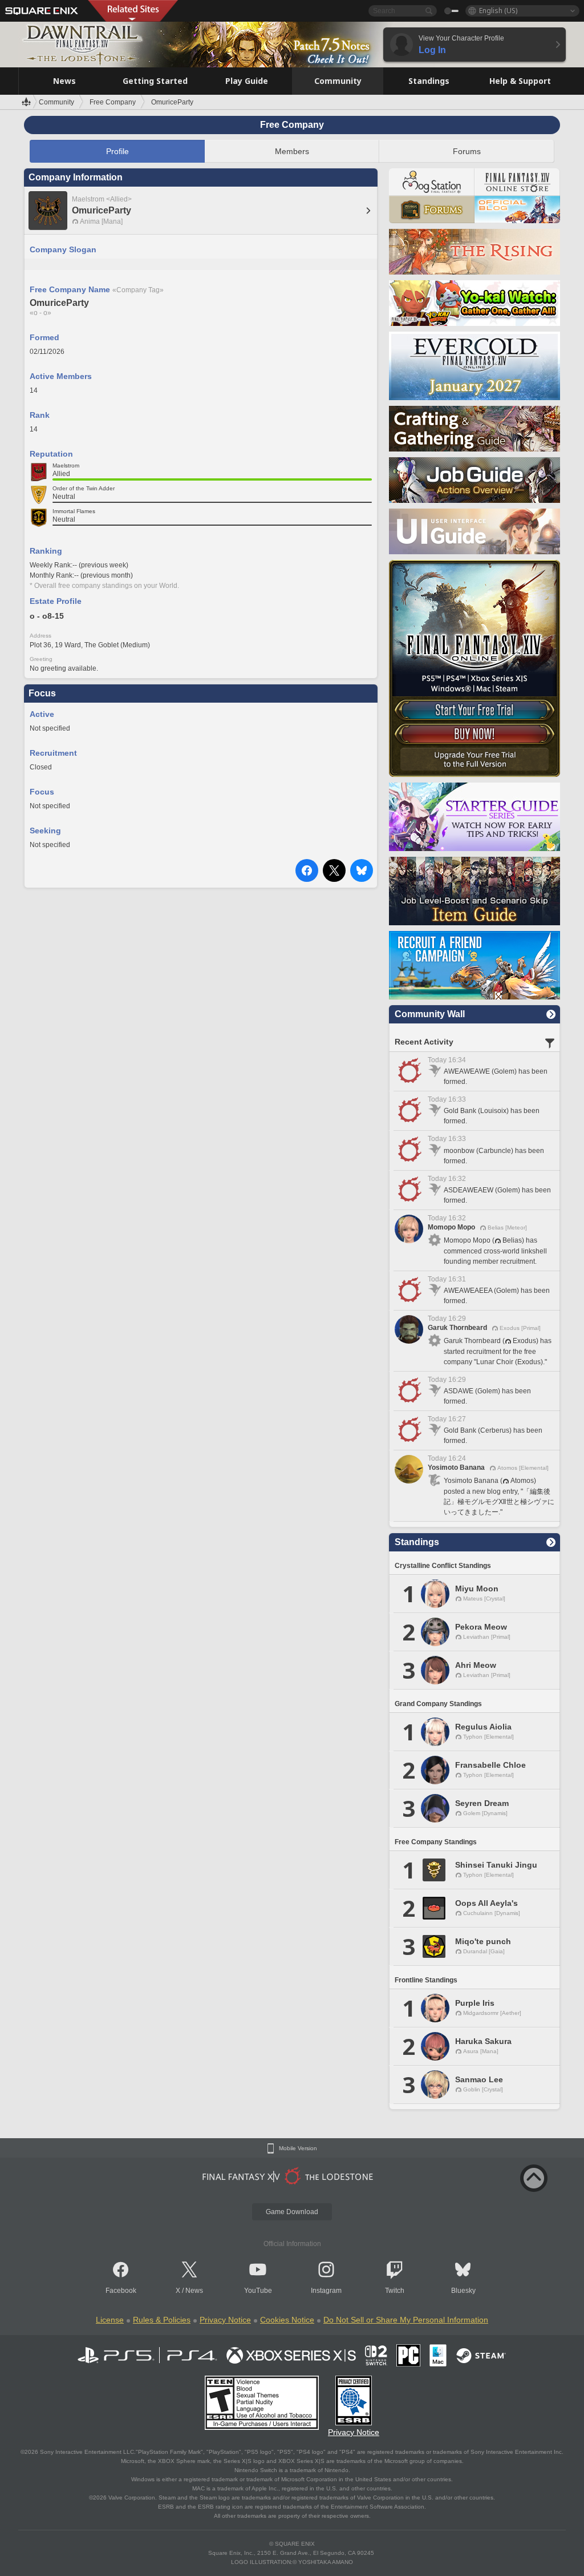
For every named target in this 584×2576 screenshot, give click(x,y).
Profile (117, 151)
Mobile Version (298, 2148)
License (110, 2320)
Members (292, 151)
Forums (467, 151)
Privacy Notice (225, 2320)
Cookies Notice (287, 2320)
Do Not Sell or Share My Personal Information (406, 2320)
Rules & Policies (162, 2320)
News (194, 2291)
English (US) (498, 11)
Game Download (292, 2212)
